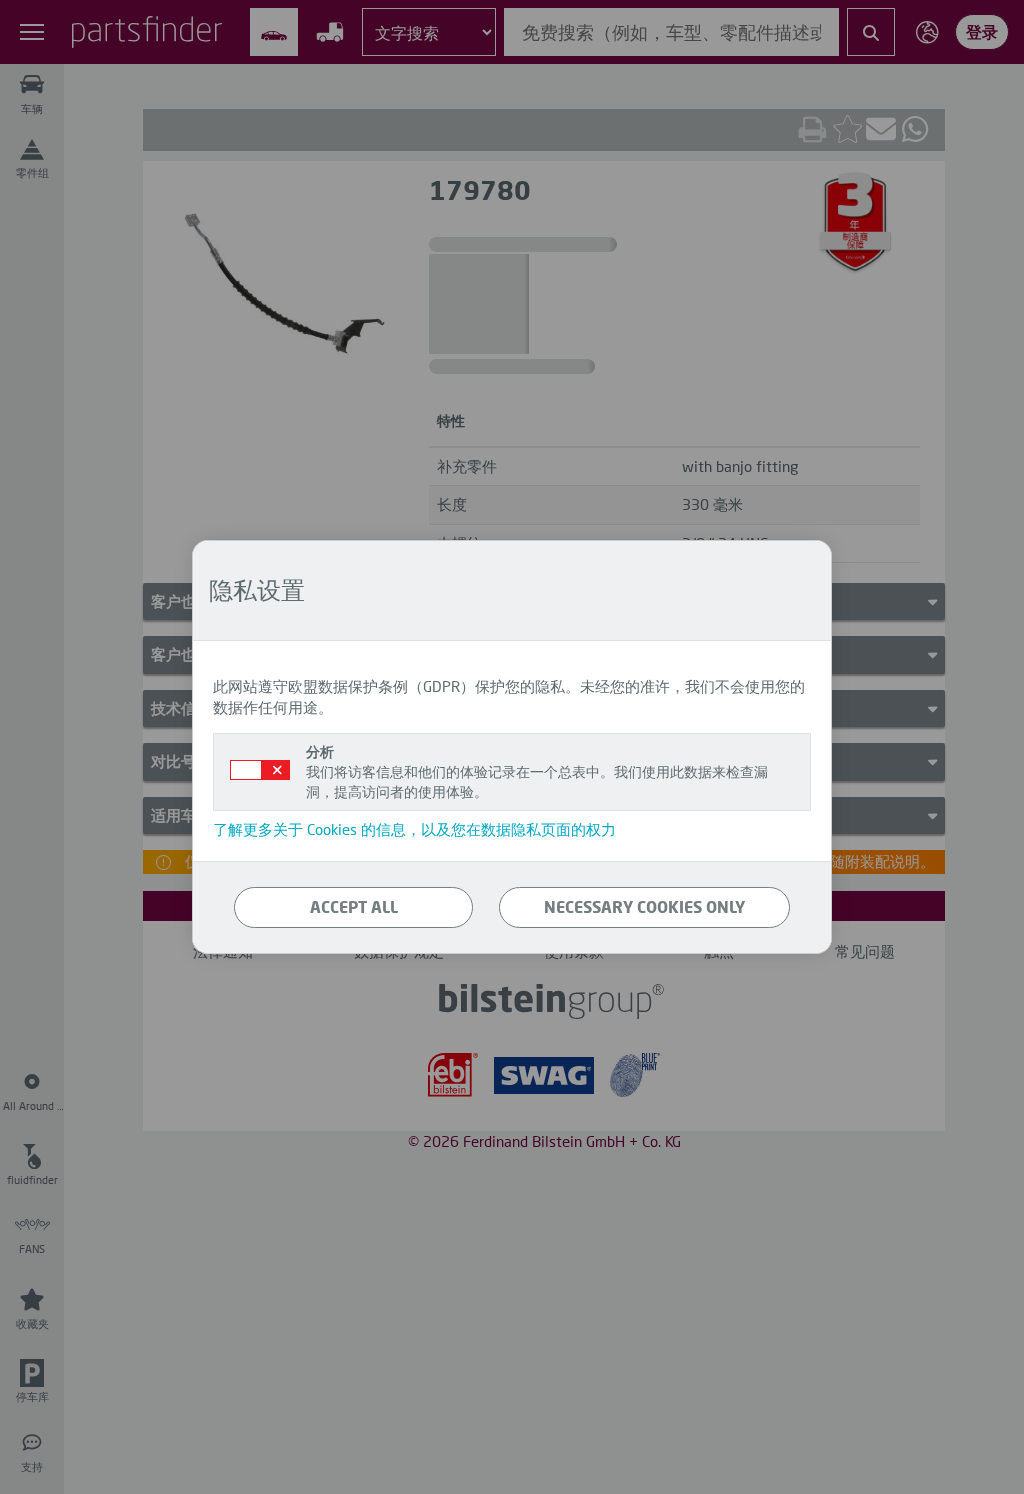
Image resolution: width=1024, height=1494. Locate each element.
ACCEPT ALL (354, 906)
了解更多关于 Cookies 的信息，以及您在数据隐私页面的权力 (414, 829)
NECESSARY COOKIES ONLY (644, 906)
